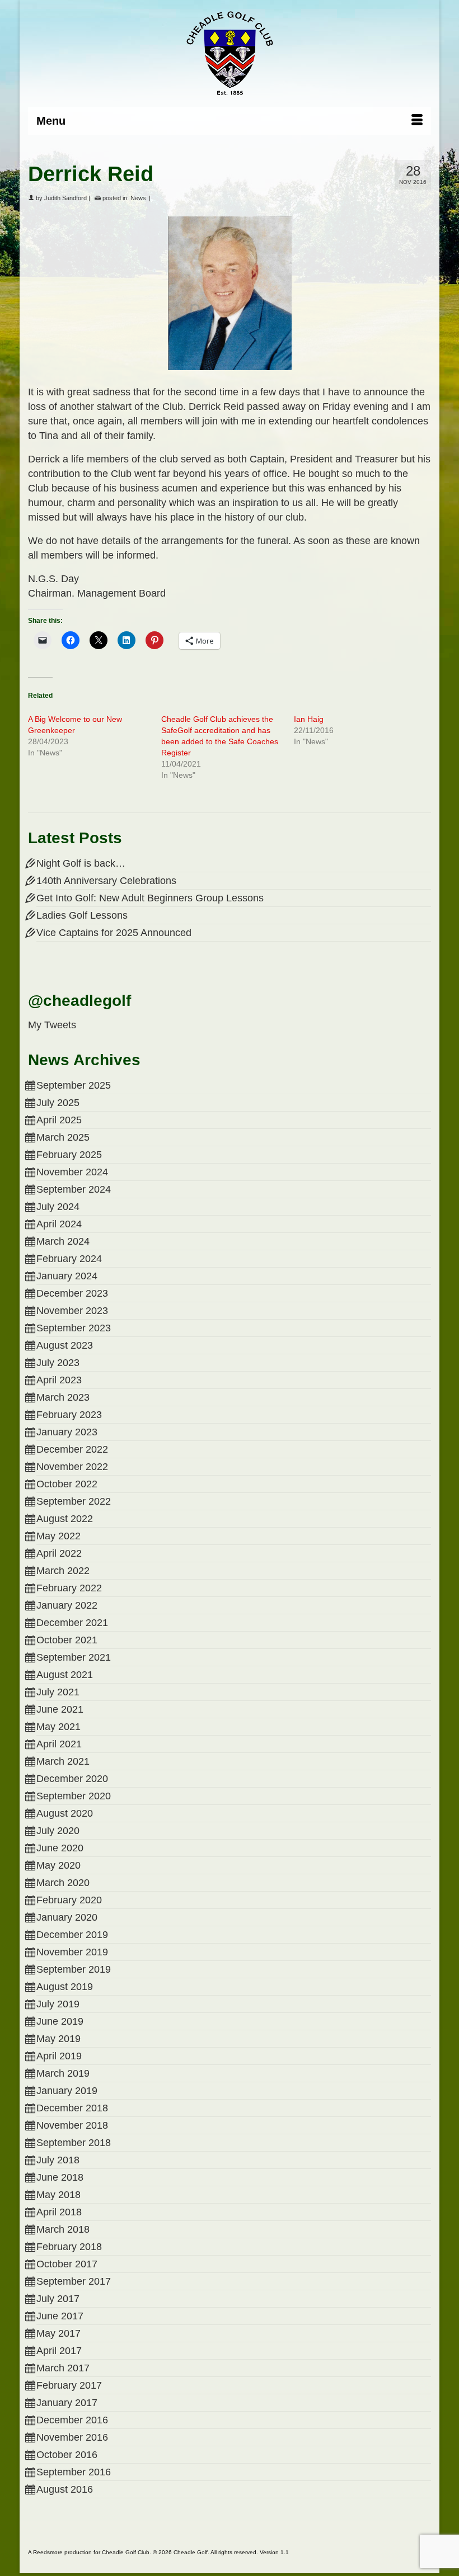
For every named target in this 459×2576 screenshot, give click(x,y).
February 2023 (69, 1415)
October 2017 (67, 2264)
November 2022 (72, 1467)
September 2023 (74, 1328)
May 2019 (58, 2039)
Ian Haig (309, 719)
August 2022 (65, 1519)
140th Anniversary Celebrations (106, 881)
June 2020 (60, 1848)
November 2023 (72, 1311)
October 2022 (67, 1484)
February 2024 (69, 1259)
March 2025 (63, 1137)
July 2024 (58, 1207)
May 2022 (58, 1536)
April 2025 (59, 1120)
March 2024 (63, 1241)
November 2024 (72, 1172)
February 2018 (69, 2247)
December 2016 (72, 2420)
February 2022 (69, 1588)
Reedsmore (48, 2552)
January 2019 (67, 2091)
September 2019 (74, 1969)
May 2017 (58, 2333)
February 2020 (69, 1900)
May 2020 (58, 1865)
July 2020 (58, 1831)
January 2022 (67, 1605)
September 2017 (74, 2281)
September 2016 (74, 2472)
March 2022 (63, 1571)
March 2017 (63, 2368)
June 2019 (60, 2021)
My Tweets (52, 1025)
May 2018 (58, 2195)
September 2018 (74, 2143)
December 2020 (72, 1779)
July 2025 (58, 1103)
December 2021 (72, 1623)
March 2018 (63, 2229)
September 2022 (74, 1501)
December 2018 (72, 2108)
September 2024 (74, 1189)
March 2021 (63, 1761)
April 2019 (59, 2056)
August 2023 (65, 1345)
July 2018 (58, 2160)
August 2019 (65, 1987)
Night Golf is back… (81, 863)
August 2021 (65, 1675)
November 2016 (72, 2437)
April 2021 (59, 1744)
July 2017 (58, 2299)
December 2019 (72, 1935)
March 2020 (63, 1883)
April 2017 (59, 2351)
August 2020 (65, 1813)
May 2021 (58, 1727)
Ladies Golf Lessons (82, 915)
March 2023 (63, 1397)
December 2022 (72, 1449)
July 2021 (58, 1692)
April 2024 (59, 1224)
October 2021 (67, 1640)
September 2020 (74, 1796)
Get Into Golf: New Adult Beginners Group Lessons (150, 898)
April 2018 (59, 2212)
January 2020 (67, 1917)
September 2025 (74, 1085)
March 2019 (63, 2073)
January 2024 (67, 1276)
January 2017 (67, 2403)
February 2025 (69, 1155)
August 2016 (65, 2489)
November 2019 (72, 1952)
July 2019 (58, 2004)
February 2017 (69, 2385)
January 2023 (67, 1432)
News (138, 198)
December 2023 (72, 1293)
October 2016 (67, 2455)
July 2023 (58, 1363)
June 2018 (60, 2177)
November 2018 (72, 2125)
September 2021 (74, 1657)
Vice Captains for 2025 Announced (114, 933)
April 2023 (59, 1380)
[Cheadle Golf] (230, 53)
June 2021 (60, 1709)
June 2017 (60, 2316)
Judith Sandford (65, 198)
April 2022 (59, 1553)
